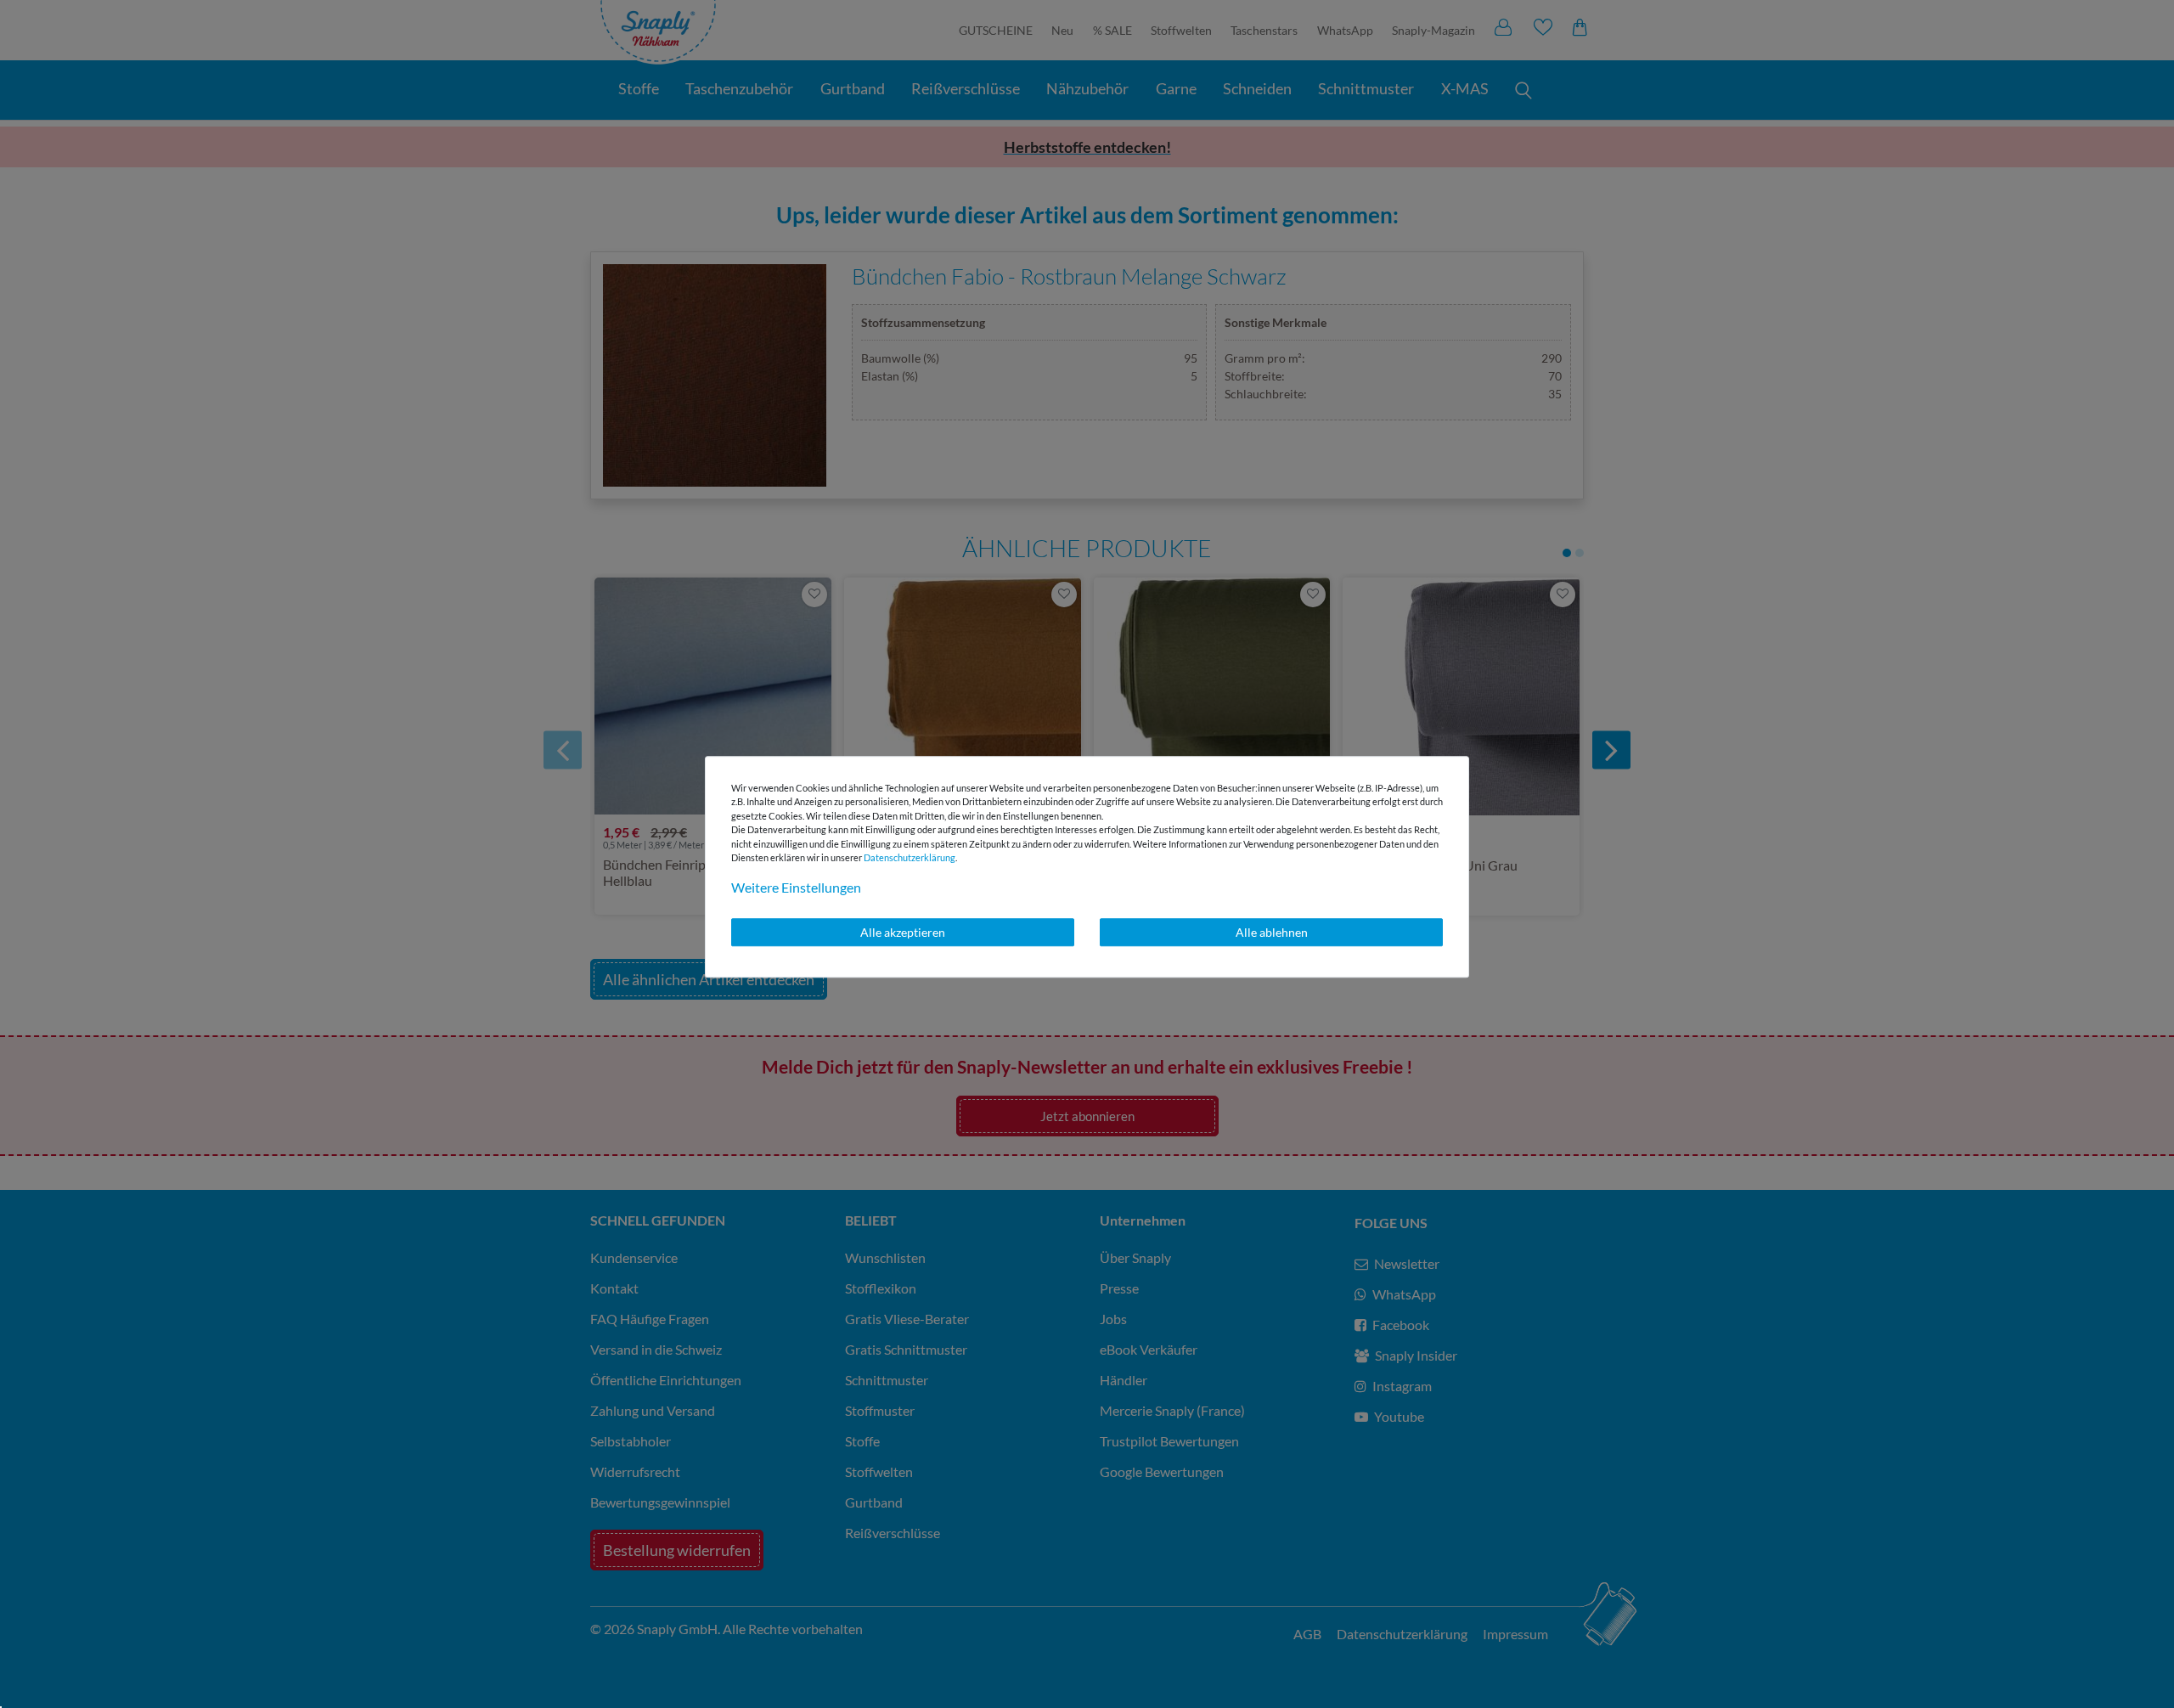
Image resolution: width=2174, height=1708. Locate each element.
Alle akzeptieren (903, 932)
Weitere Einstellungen (796, 887)
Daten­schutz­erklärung (910, 857)
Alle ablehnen (1272, 932)
